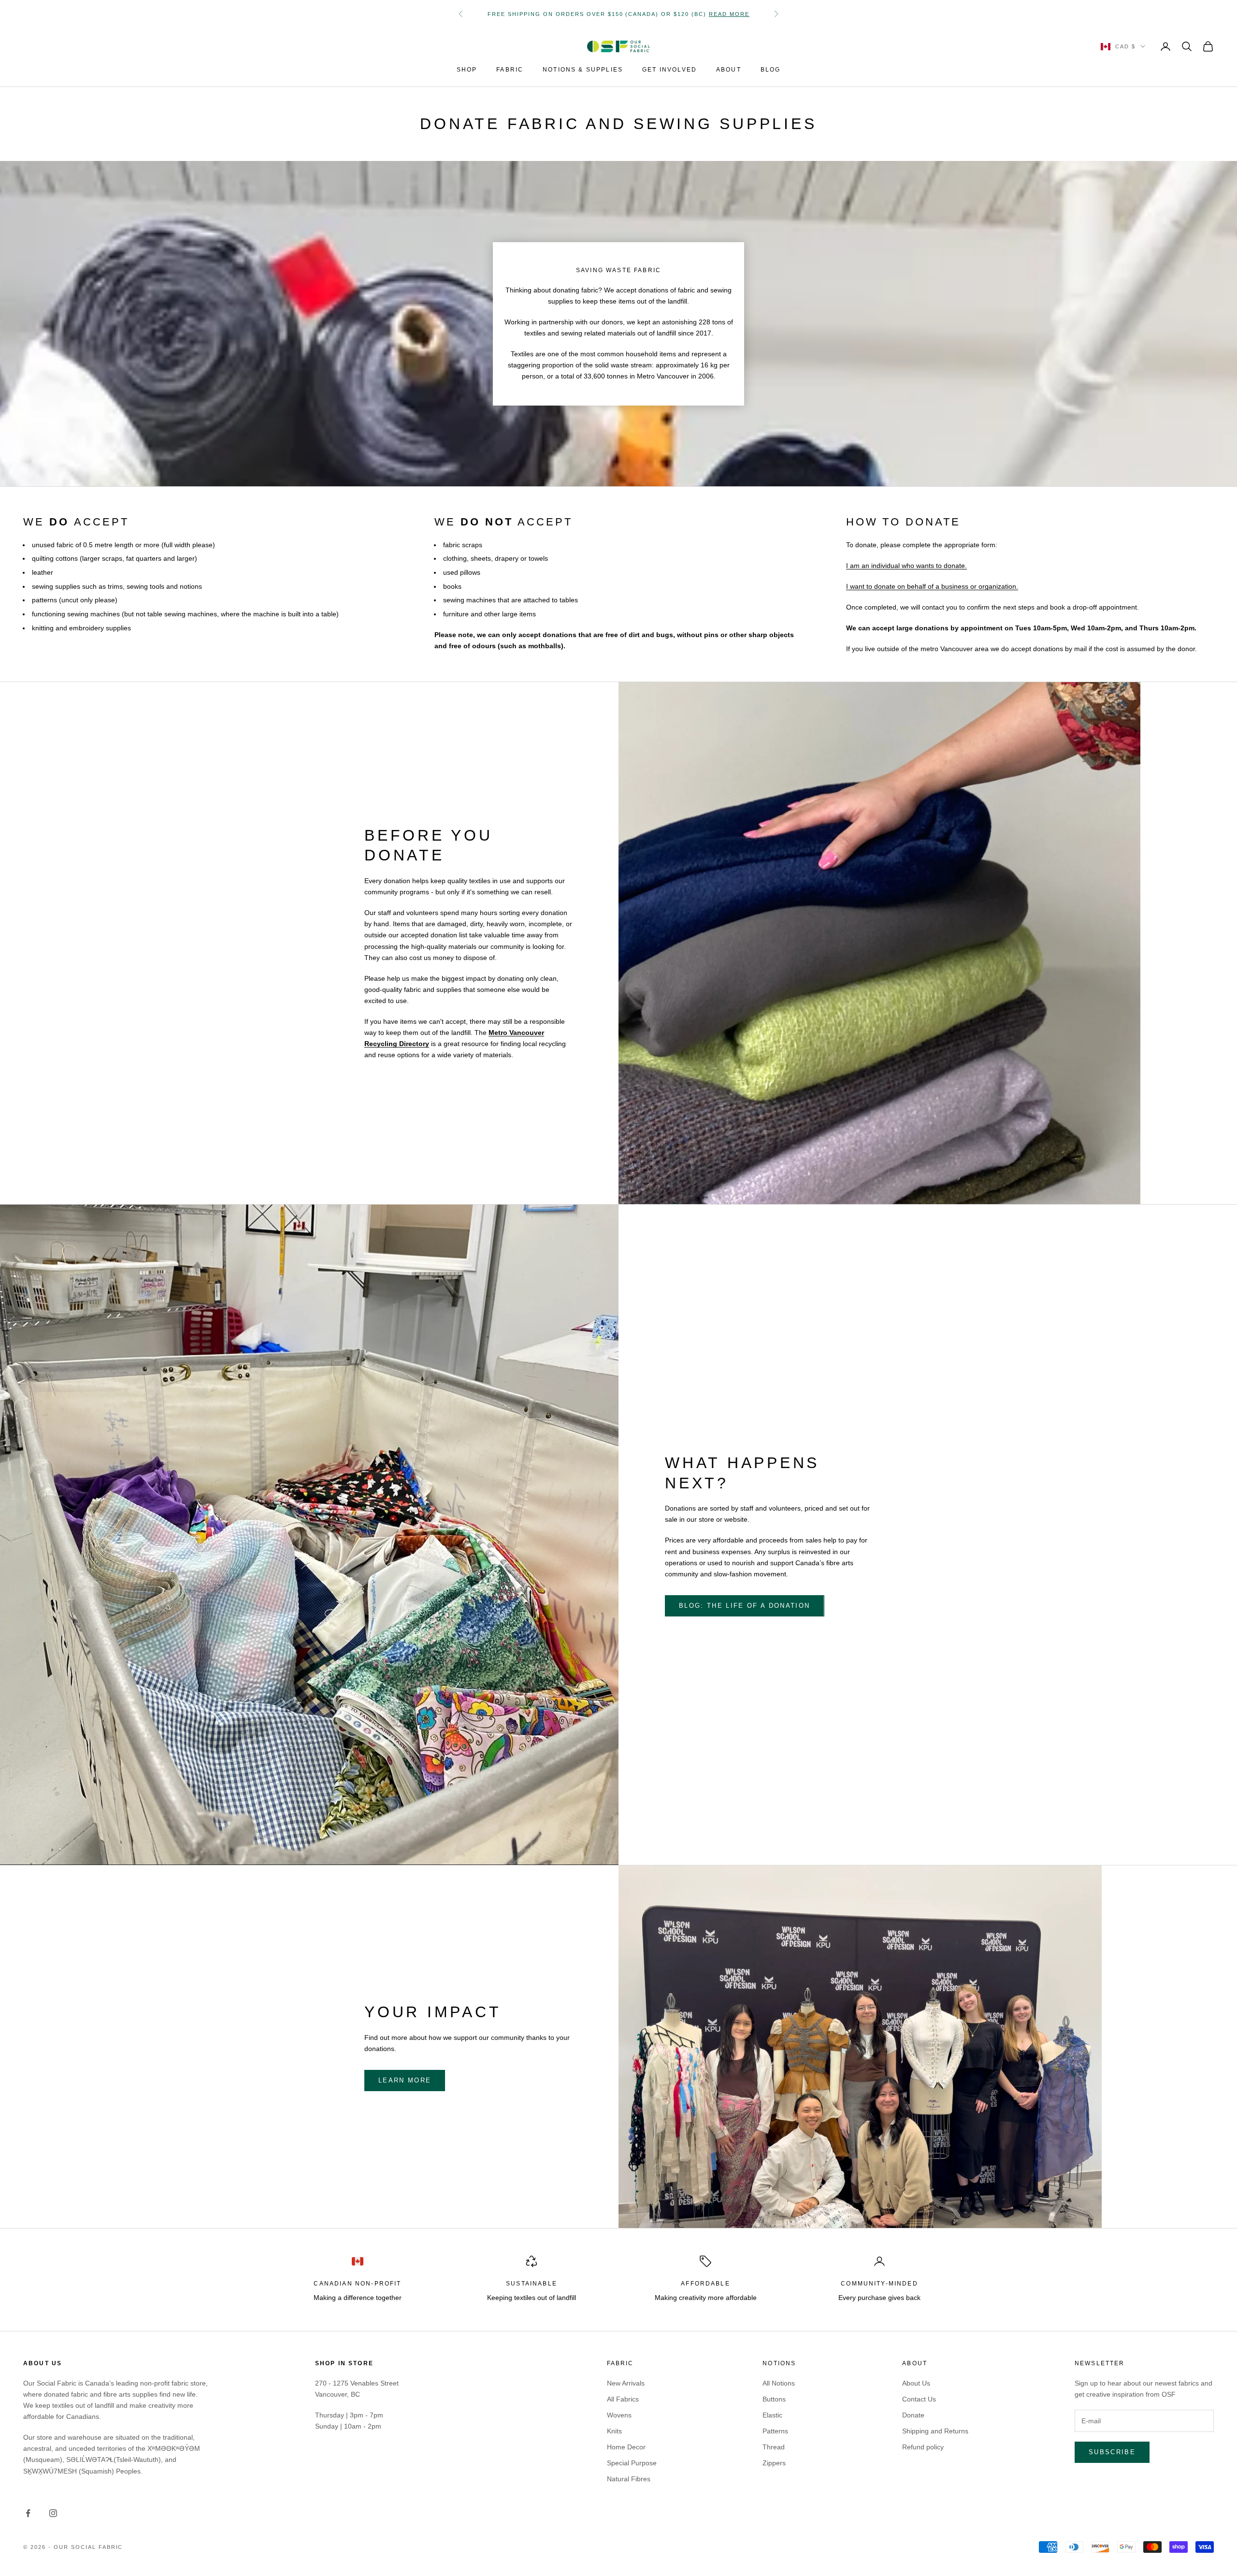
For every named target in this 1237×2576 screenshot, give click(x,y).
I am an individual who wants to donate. (906, 566)
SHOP (467, 70)
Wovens (619, 2415)
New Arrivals (626, 2383)
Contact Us (919, 2399)
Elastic (772, 2415)
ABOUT (729, 70)
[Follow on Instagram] (53, 2513)
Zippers (774, 2463)
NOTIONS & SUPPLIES (583, 70)
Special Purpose (632, 2463)
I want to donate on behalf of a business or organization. (932, 586)
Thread (774, 2447)
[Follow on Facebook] (28, 2513)
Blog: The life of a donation (745, 1606)
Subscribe (1112, 2452)
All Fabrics (623, 2399)
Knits (614, 2431)
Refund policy (923, 2447)
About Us (916, 2383)
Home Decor (626, 2447)
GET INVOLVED (669, 70)
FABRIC (510, 70)
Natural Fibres (629, 2479)
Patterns (775, 2431)
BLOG (771, 70)
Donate (913, 2415)
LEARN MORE (405, 2080)
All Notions (779, 2383)
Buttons (774, 2399)
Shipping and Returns (935, 2431)
